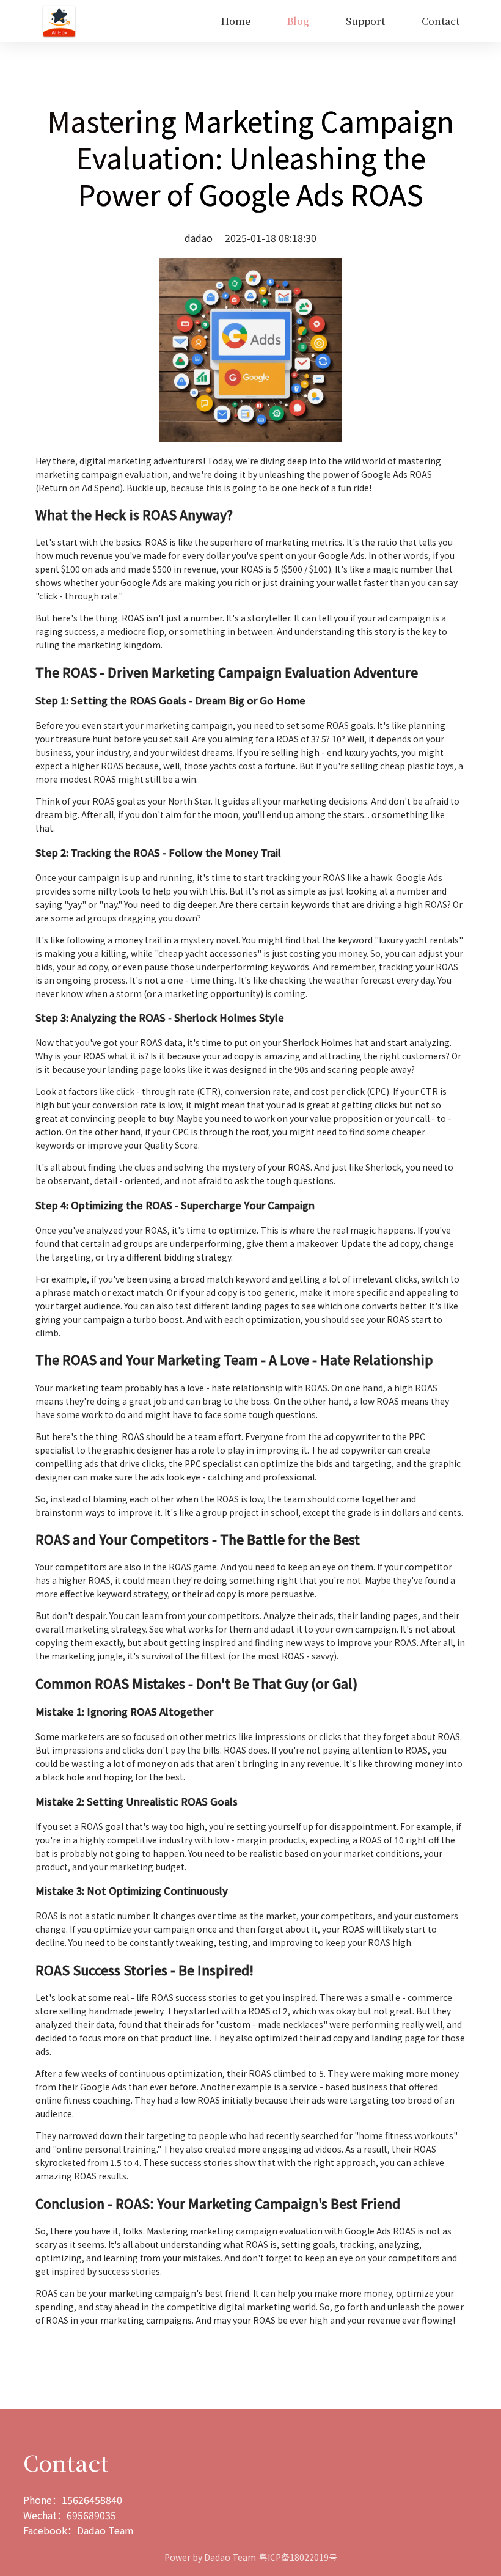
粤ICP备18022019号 (298, 2557)
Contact (441, 21)
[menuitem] (236, 21)
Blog (298, 21)
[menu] (277, 21)
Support (365, 21)
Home (236, 21)
